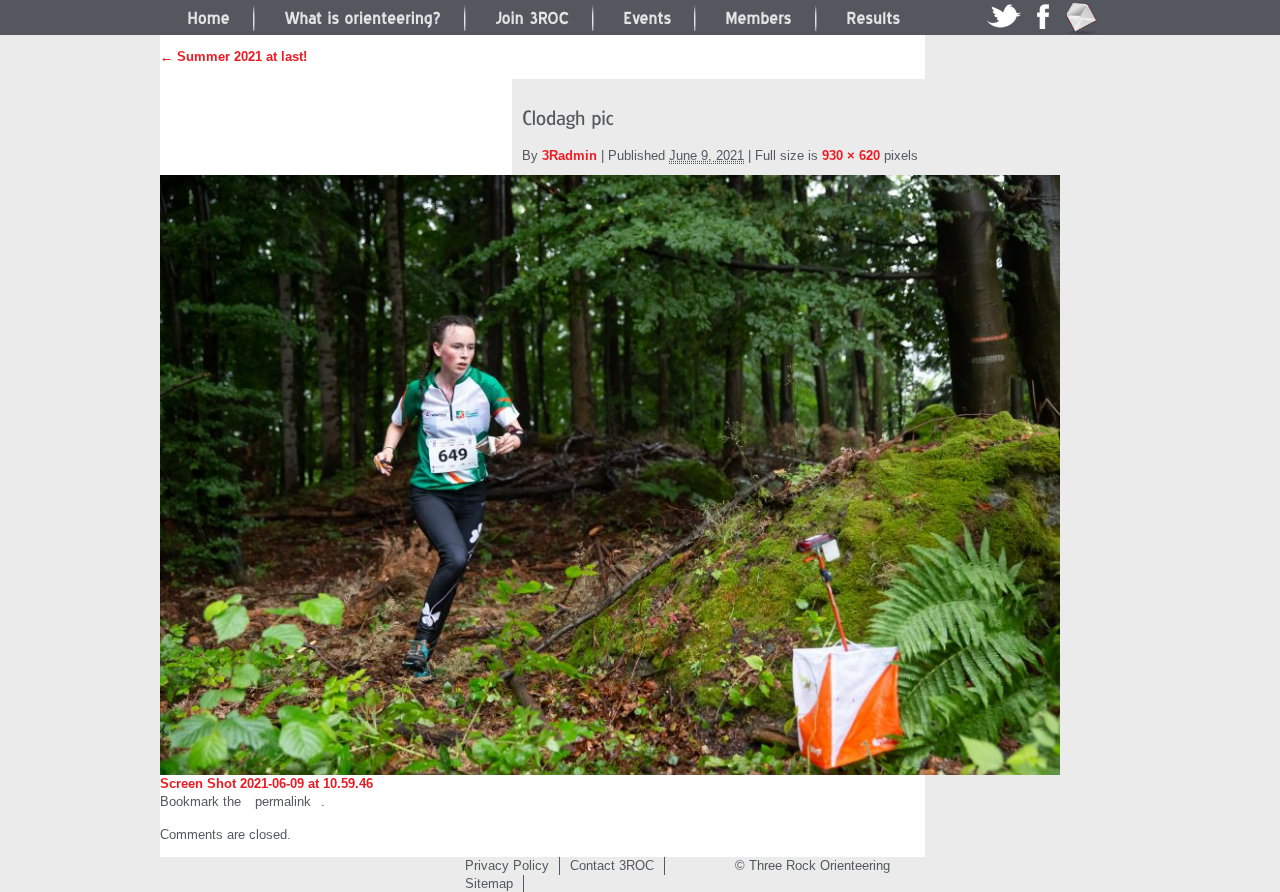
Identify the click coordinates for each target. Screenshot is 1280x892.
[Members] (758, 15)
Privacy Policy (507, 865)
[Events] (647, 15)
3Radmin (569, 155)
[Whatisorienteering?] (362, 15)
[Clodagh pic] (610, 474)
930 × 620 (851, 155)
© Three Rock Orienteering (812, 865)
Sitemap (489, 883)
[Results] (873, 15)
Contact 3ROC (612, 865)
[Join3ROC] (532, 15)
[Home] (208, 15)
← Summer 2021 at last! (233, 56)
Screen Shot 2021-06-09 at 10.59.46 (266, 783)
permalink (283, 801)
